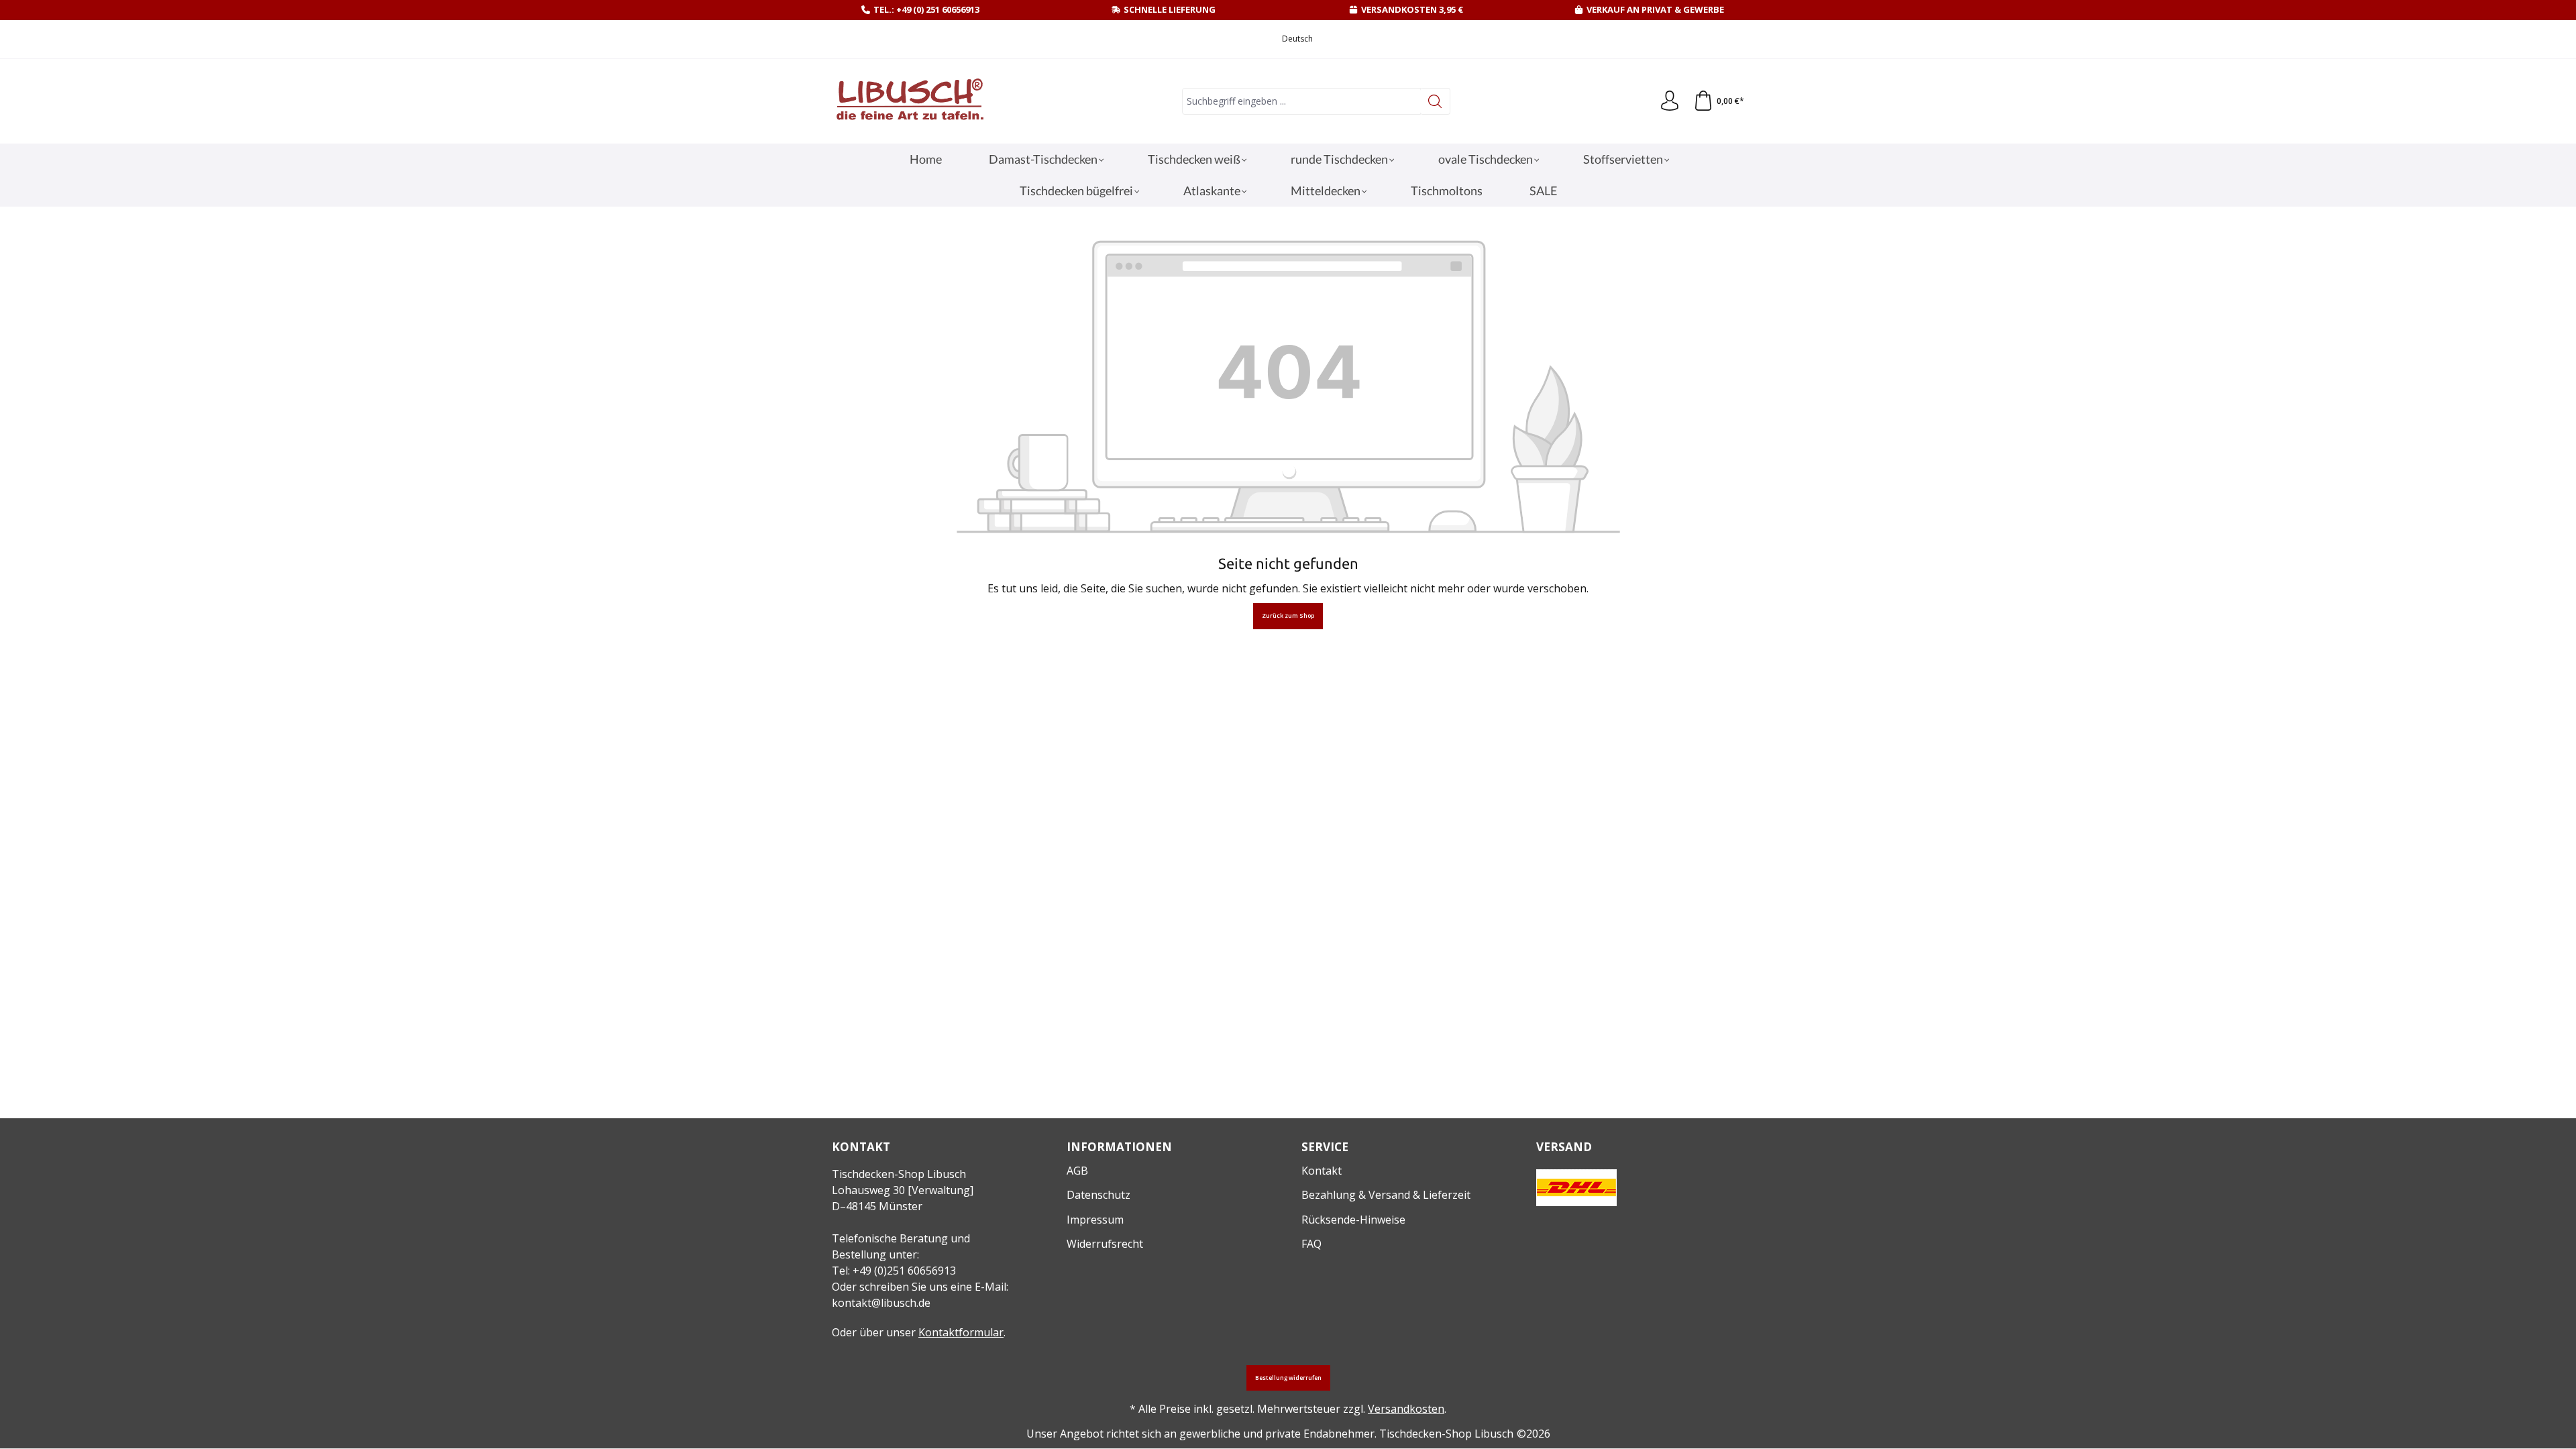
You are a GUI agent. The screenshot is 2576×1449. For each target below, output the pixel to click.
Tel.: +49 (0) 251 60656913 (926, 9)
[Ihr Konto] (1670, 101)
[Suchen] (1435, 101)
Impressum (1095, 1220)
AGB (1077, 1171)
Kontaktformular (961, 1332)
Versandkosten (1406, 1409)
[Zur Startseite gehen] (909, 102)
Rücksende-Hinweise (1353, 1220)
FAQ (1311, 1244)
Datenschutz (1098, 1195)
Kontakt (1322, 1171)
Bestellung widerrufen (1288, 1378)
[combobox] (1301, 101)
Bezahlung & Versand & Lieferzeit (1386, 1195)
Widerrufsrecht (1105, 1244)
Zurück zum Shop (1288, 616)
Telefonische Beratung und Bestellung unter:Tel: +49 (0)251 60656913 (901, 1254)
